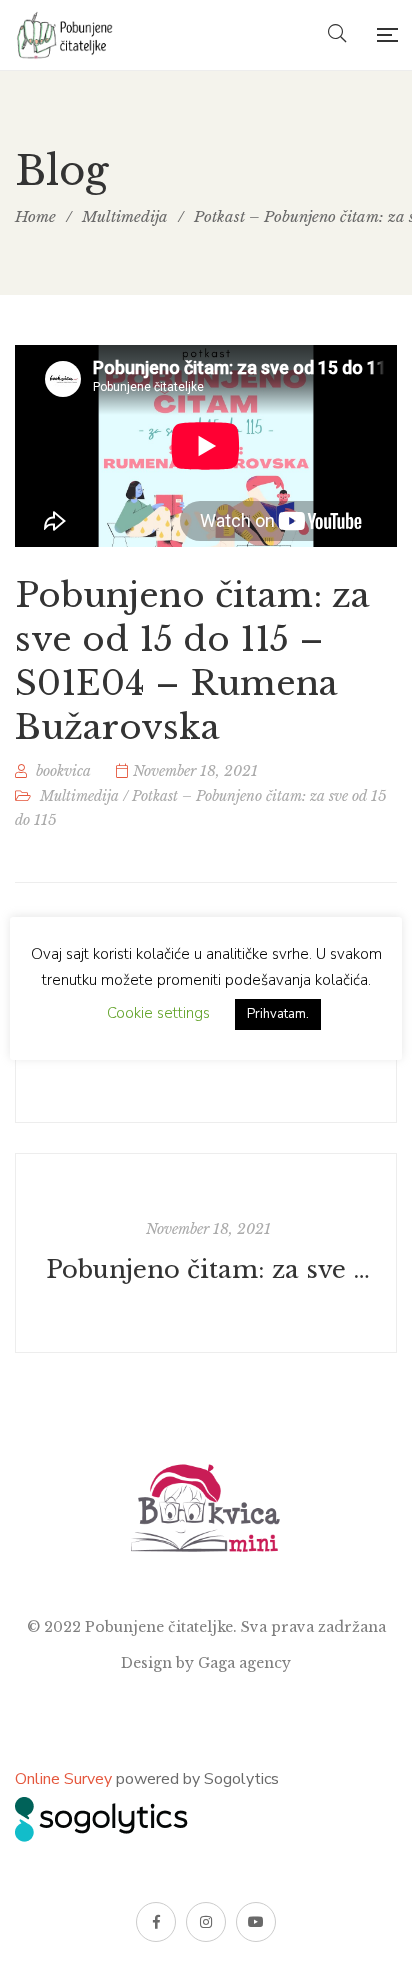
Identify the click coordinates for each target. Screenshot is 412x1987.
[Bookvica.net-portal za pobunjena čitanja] (66, 35)
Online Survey (63, 1779)
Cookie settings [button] (158, 1013)
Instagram (206, 1922)
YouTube (256, 1922)
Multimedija (79, 796)
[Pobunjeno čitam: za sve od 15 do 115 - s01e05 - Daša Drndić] (206, 1253)
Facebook (156, 1922)
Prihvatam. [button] (278, 1014)
